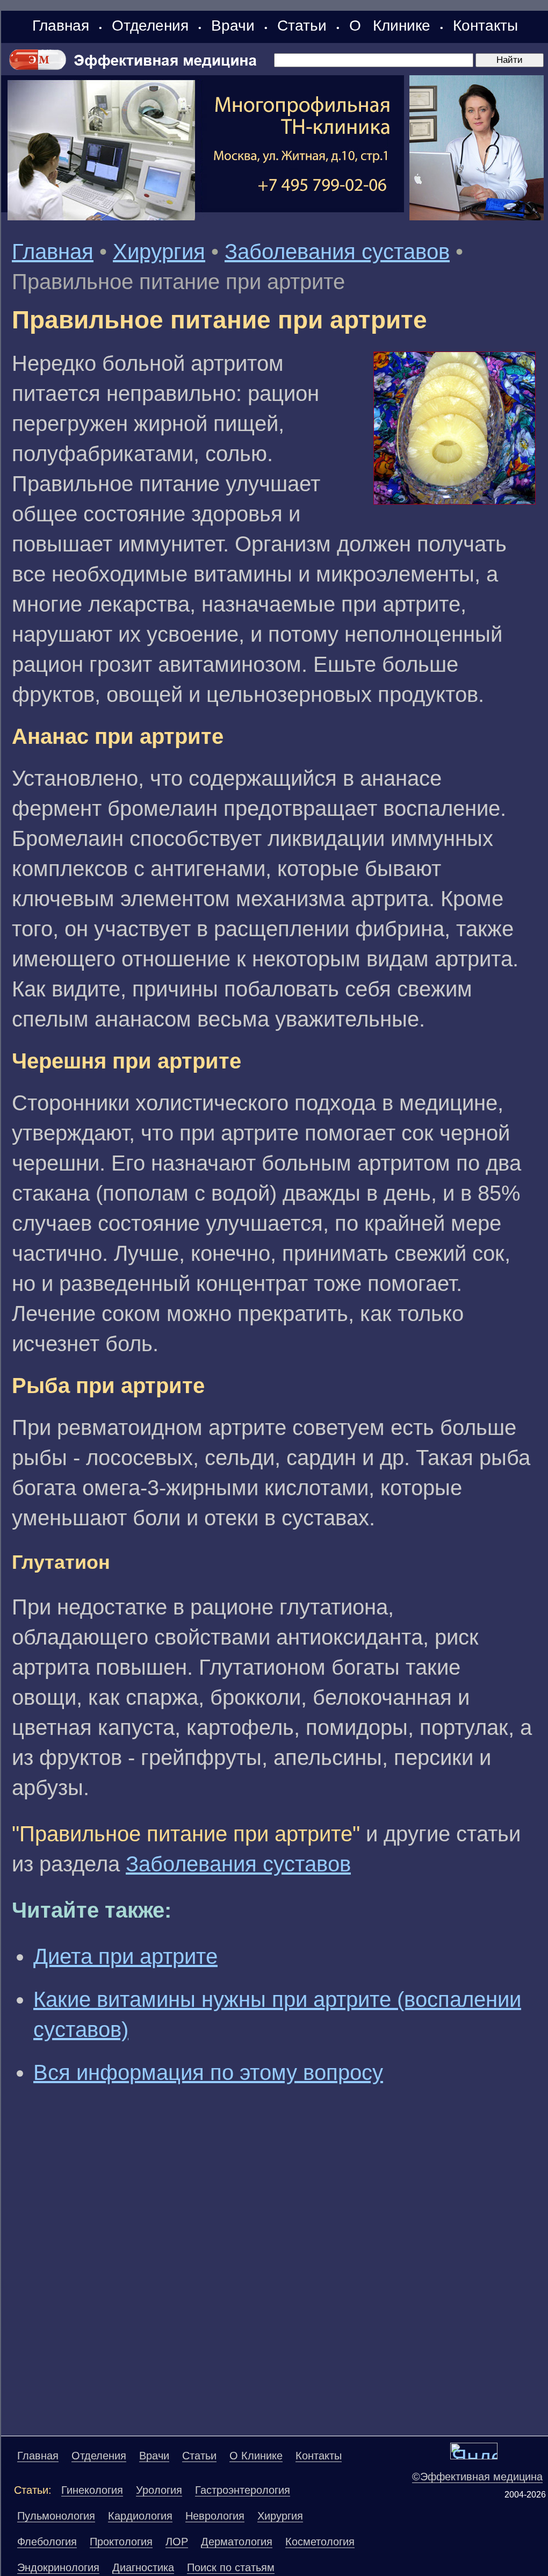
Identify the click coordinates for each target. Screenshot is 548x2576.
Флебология (47, 2542)
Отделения (150, 26)
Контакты (485, 26)
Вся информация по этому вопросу (208, 2072)
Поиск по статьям (231, 2567)
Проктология (121, 2542)
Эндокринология (58, 2567)
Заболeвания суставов (337, 252)
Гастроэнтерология (243, 2490)
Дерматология (237, 2542)
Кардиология (140, 2516)
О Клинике (390, 26)
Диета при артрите (125, 1956)
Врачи (233, 26)
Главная (61, 26)
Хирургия (159, 252)
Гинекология (92, 2490)
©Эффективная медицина (477, 2477)
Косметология (320, 2542)
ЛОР (177, 2542)
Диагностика (143, 2567)
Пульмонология (56, 2516)
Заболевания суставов (238, 1864)
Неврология (215, 2516)
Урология (159, 2490)
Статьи (302, 26)
